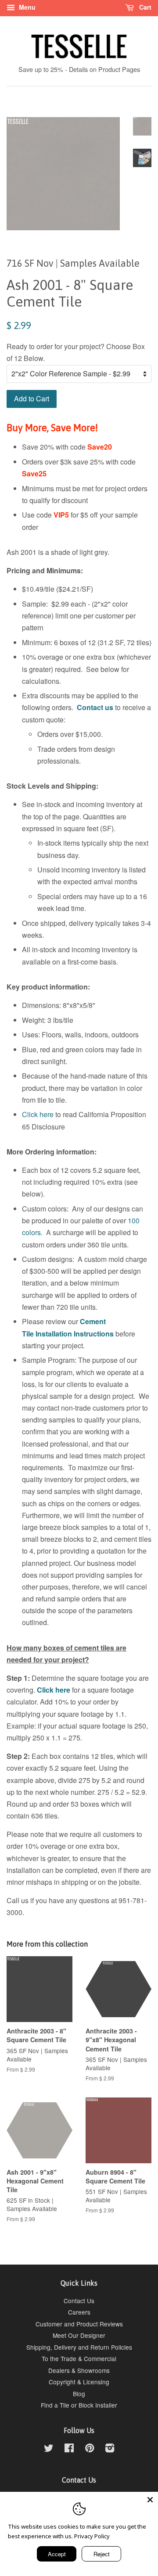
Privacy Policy (92, 2536)
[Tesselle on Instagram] (110, 2449)
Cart (144, 7)
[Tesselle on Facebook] (69, 2449)
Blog (79, 2394)
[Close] (150, 2500)
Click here (38, 1114)
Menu (26, 7)
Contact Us (79, 2301)
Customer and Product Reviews (79, 2324)
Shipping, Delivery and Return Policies (79, 2347)
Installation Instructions (74, 1334)
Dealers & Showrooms (79, 2370)
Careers (79, 2312)
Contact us (95, 707)
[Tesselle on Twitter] (49, 2449)
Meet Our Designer (79, 2335)
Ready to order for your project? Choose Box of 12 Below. (76, 352)
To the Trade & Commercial (79, 2358)
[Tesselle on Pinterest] (90, 2449)
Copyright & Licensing (79, 2382)
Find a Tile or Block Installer (79, 2405)
